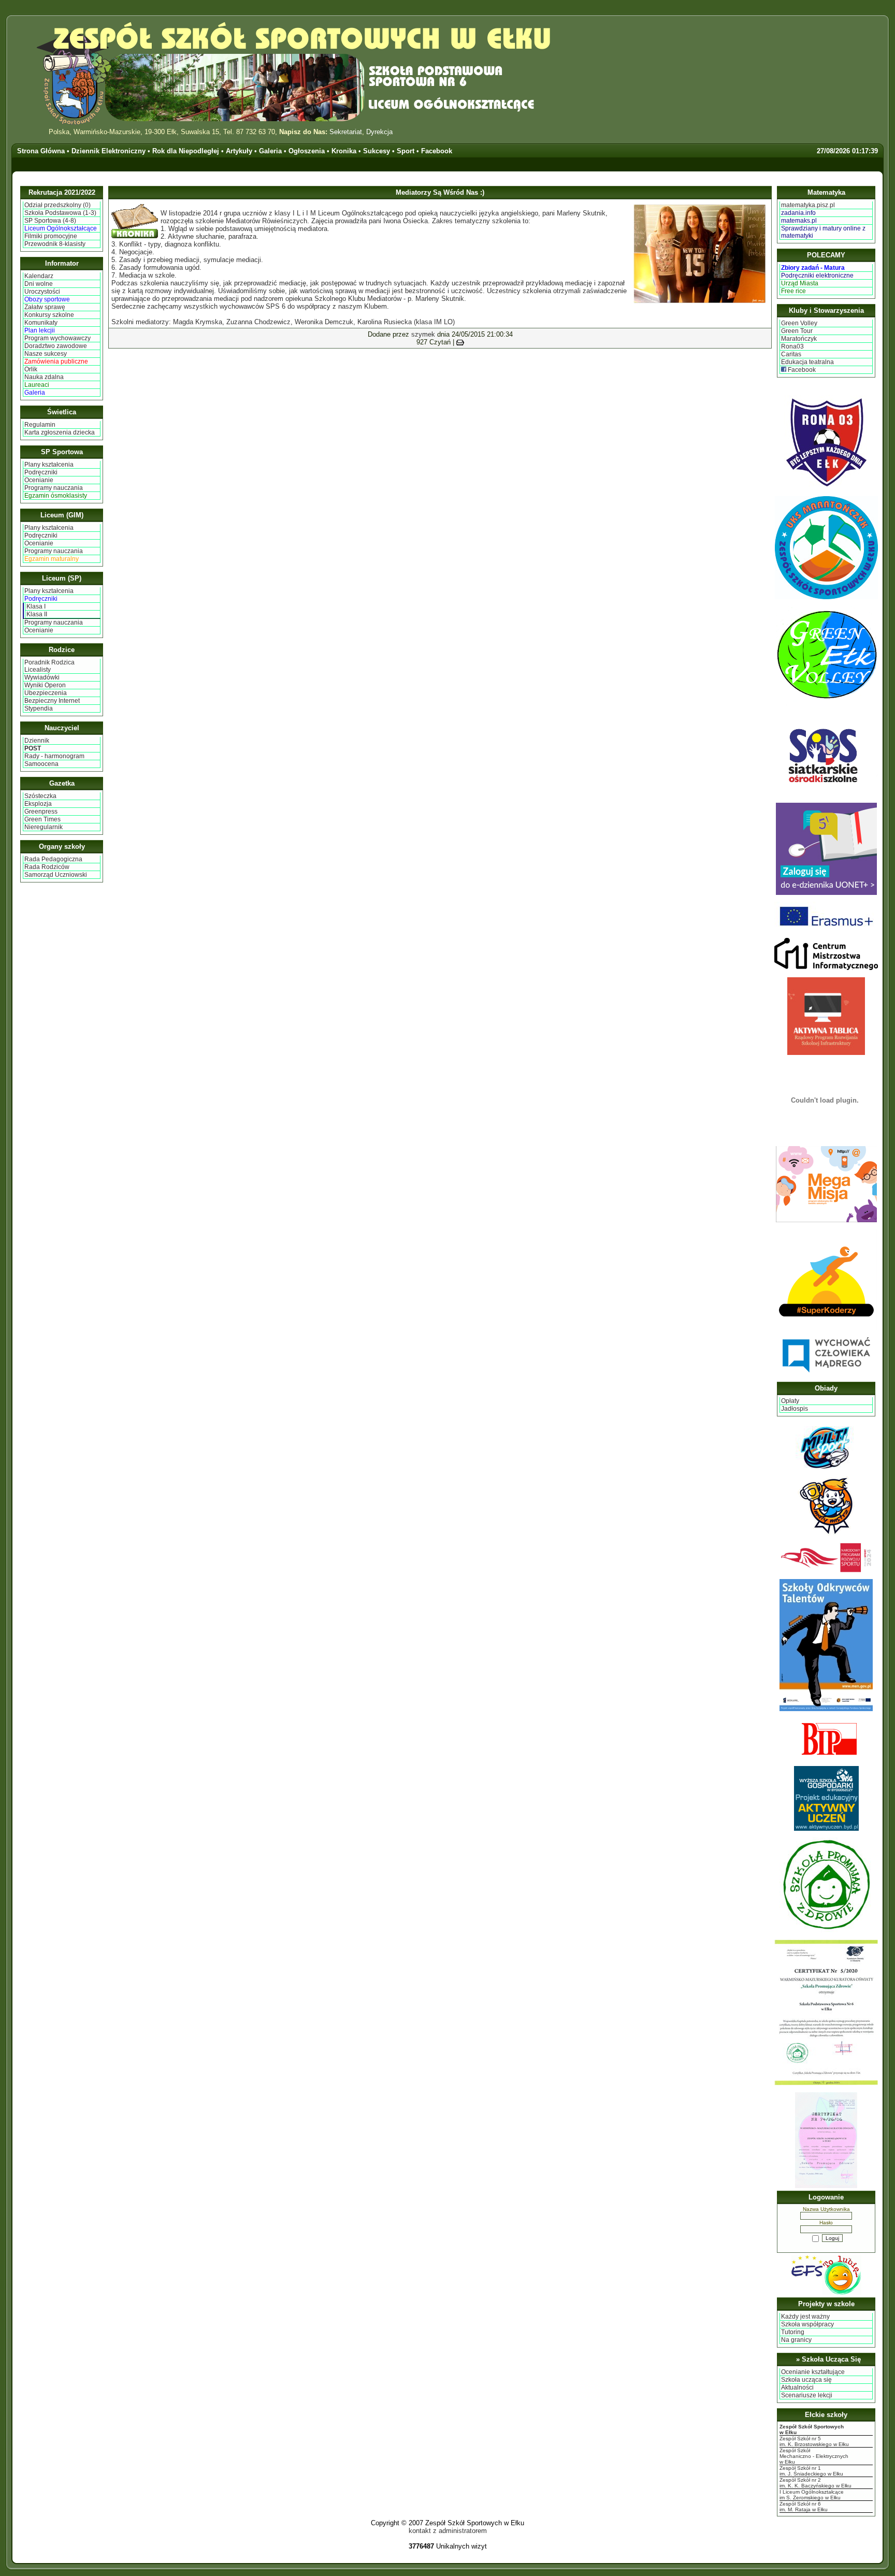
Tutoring (793, 2332)
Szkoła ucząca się (806, 2380)
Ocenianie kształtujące (813, 2372)
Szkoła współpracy (807, 2324)
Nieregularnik (44, 827)
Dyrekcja (379, 132)
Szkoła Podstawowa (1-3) (60, 213)
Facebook (437, 151)
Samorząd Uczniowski (56, 875)
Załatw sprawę (45, 307)
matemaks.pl (799, 221)
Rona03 (792, 346)
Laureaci (37, 385)
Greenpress (41, 812)
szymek (423, 334)
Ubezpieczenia (46, 693)
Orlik (31, 369)
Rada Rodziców (47, 867)
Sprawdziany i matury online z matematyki (823, 232)
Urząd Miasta (800, 283)
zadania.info (798, 213)
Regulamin (40, 425)
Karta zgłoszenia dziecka (60, 432)
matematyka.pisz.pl (808, 205)
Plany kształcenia (49, 465)
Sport (406, 151)
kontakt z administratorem (448, 2531)
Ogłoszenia (307, 151)
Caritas (791, 354)
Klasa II (37, 614)
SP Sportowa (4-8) (50, 221)
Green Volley (799, 323)
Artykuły (239, 151)
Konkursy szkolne (49, 315)
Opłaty (790, 1401)
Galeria (270, 151)
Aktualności (797, 2387)
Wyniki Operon (45, 685)
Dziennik (37, 741)
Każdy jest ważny (805, 2317)
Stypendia (39, 708)
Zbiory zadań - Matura (813, 268)
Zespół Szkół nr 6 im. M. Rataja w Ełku (804, 2507)
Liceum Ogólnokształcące (61, 228)
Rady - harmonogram (54, 756)
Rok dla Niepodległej (186, 151)
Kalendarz (39, 276)
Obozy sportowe (47, 299)
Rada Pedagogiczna (53, 859)
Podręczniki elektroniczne (817, 276)
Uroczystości (42, 292)
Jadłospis (795, 1409)
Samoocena (41, 764)
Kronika (344, 151)
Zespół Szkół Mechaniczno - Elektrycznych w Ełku (814, 2456)
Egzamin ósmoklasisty (56, 496)
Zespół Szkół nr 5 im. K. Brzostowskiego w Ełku (814, 2441)
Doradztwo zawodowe (56, 346)
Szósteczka (40, 796)
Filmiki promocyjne (51, 236)
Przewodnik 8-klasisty (55, 244)
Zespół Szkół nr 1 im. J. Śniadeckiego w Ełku (811, 2471)
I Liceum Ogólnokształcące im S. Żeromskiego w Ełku (812, 2495)
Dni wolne (39, 284)
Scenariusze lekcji (807, 2395)
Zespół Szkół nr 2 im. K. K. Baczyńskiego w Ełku (815, 2483)
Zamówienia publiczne (56, 361)
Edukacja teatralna (807, 362)
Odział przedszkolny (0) (57, 205)
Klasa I (36, 606)
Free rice (793, 291)
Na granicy (796, 2340)
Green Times (42, 819)
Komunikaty (41, 323)
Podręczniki (41, 472)
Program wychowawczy (57, 338)
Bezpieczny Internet (52, 701)
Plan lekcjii (40, 330)
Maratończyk (799, 339)
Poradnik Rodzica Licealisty (49, 666)
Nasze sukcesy (46, 354)
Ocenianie (39, 480)
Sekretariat (346, 132)
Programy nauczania (54, 488)
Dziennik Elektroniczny (109, 151)
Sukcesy (377, 151)
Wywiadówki (42, 677)
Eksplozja (38, 804)
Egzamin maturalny (52, 559)
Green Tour (797, 331)
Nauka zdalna (44, 377)
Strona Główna (41, 151)
